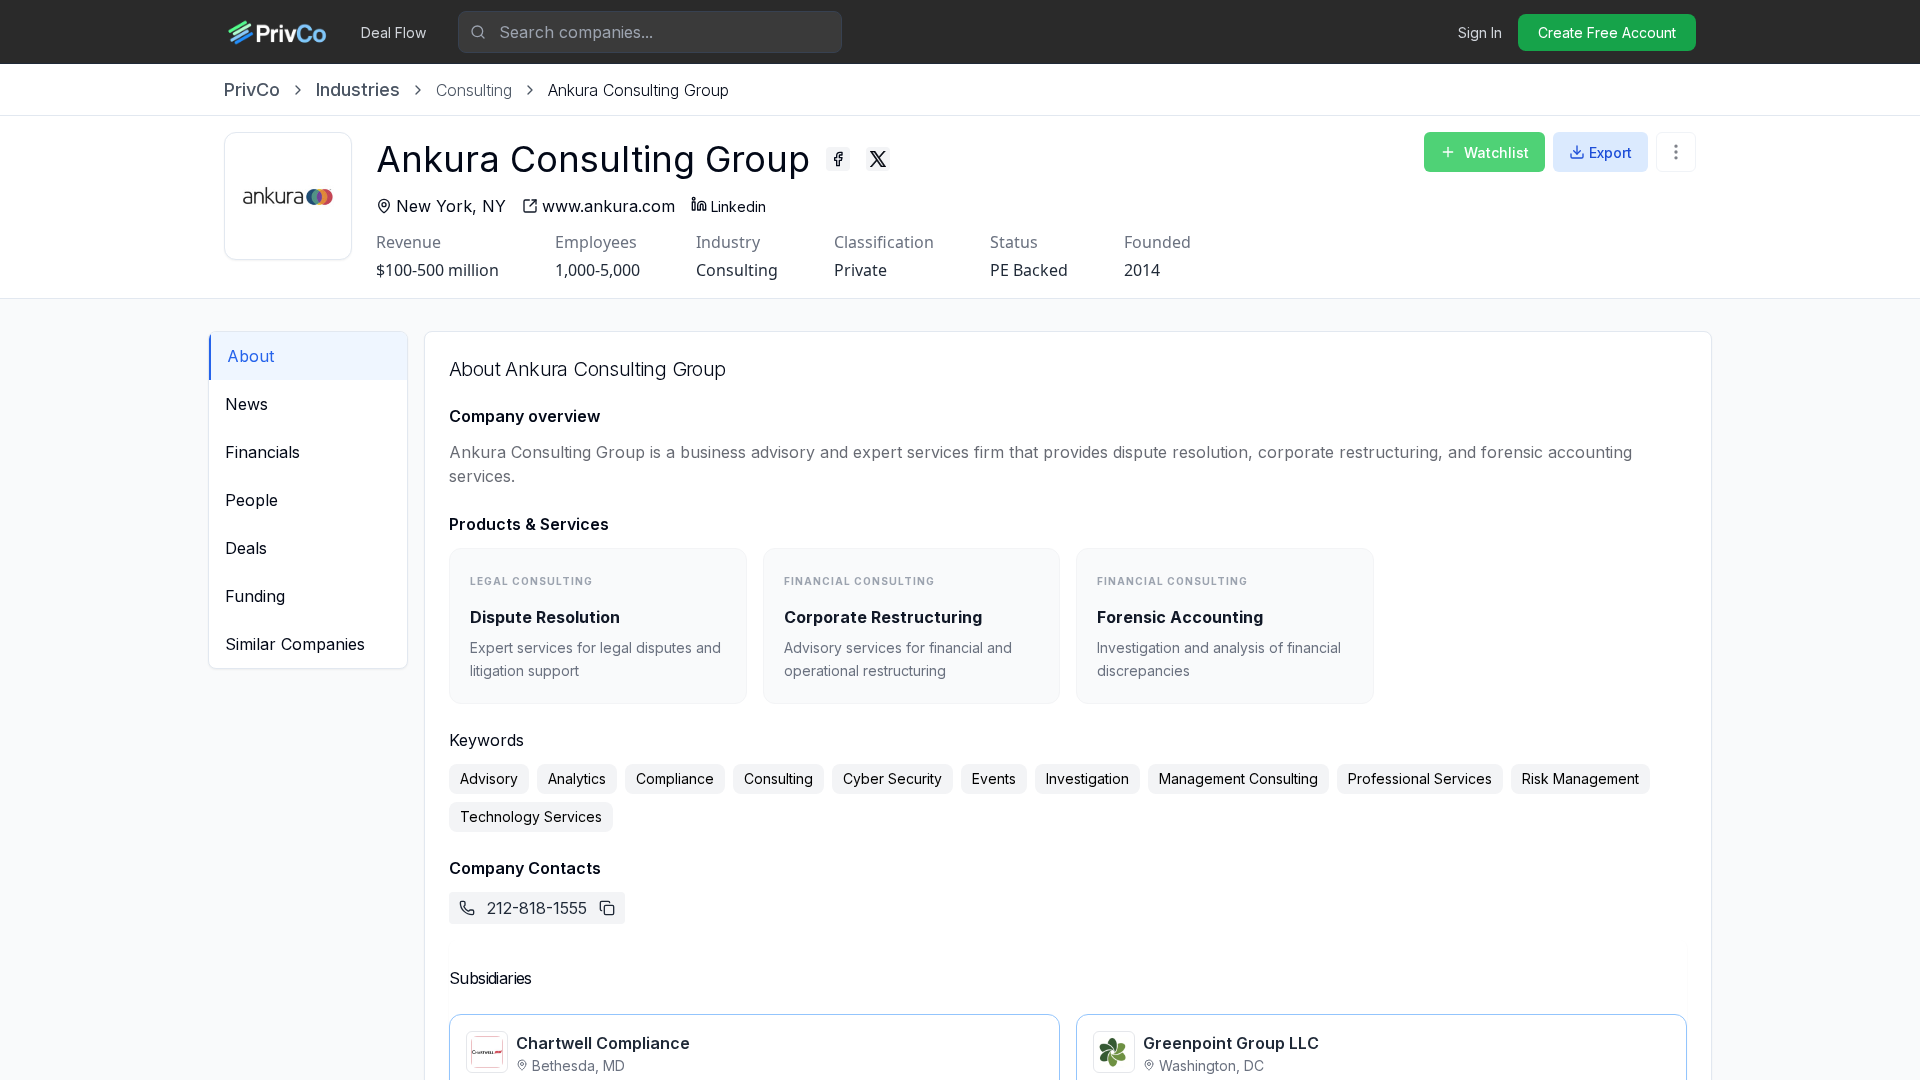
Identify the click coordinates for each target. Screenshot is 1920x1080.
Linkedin (738, 206)
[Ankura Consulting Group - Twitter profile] (878, 159)
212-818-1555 (537, 908)
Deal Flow (393, 32)
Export (1610, 152)
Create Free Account (1607, 32)
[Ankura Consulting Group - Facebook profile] (838, 159)
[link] (638, 90)
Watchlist (1496, 152)
